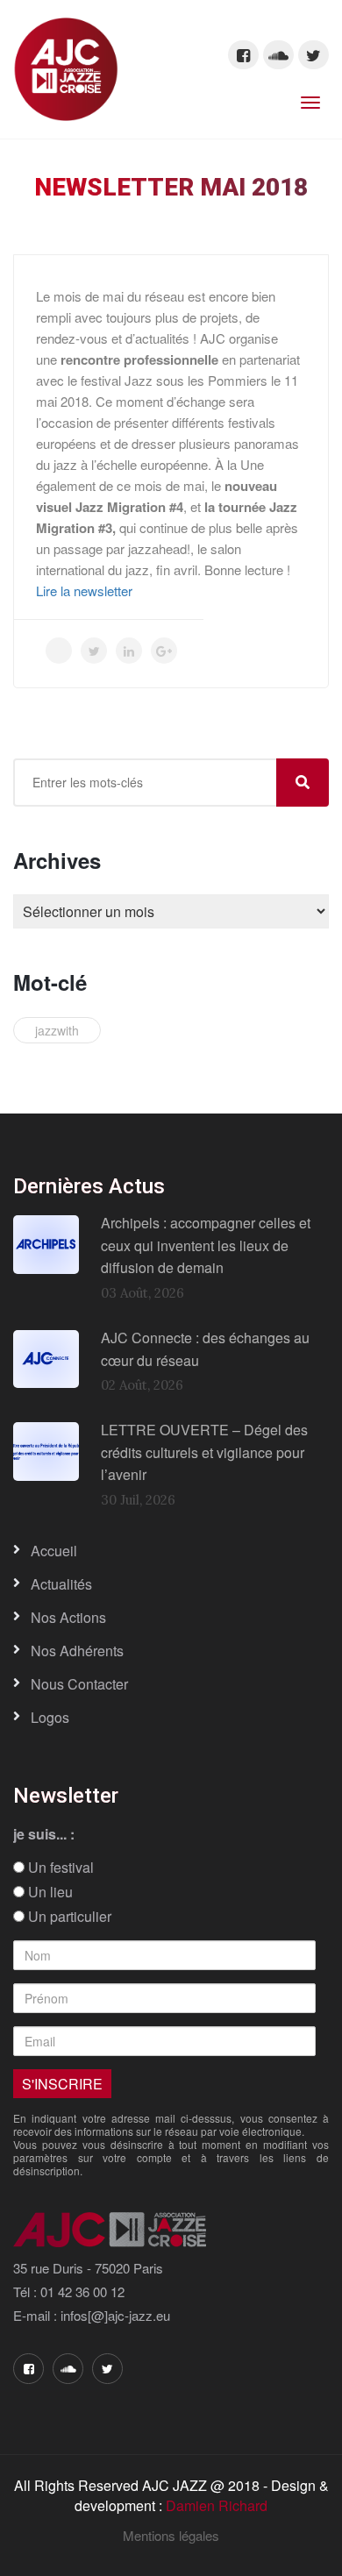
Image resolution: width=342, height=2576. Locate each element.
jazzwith (57, 1030)
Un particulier (68, 1917)
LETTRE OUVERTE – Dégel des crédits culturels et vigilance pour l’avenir (204, 1452)
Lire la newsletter (84, 591)
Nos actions (68, 1617)
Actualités (61, 1584)
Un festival (59, 1868)
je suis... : (44, 1834)
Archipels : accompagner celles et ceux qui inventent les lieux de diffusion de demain (206, 1245)
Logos (50, 1717)
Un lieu (49, 1892)
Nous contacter (79, 1684)
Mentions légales (171, 2535)
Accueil (54, 1551)
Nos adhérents (77, 1651)
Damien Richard (217, 2505)
